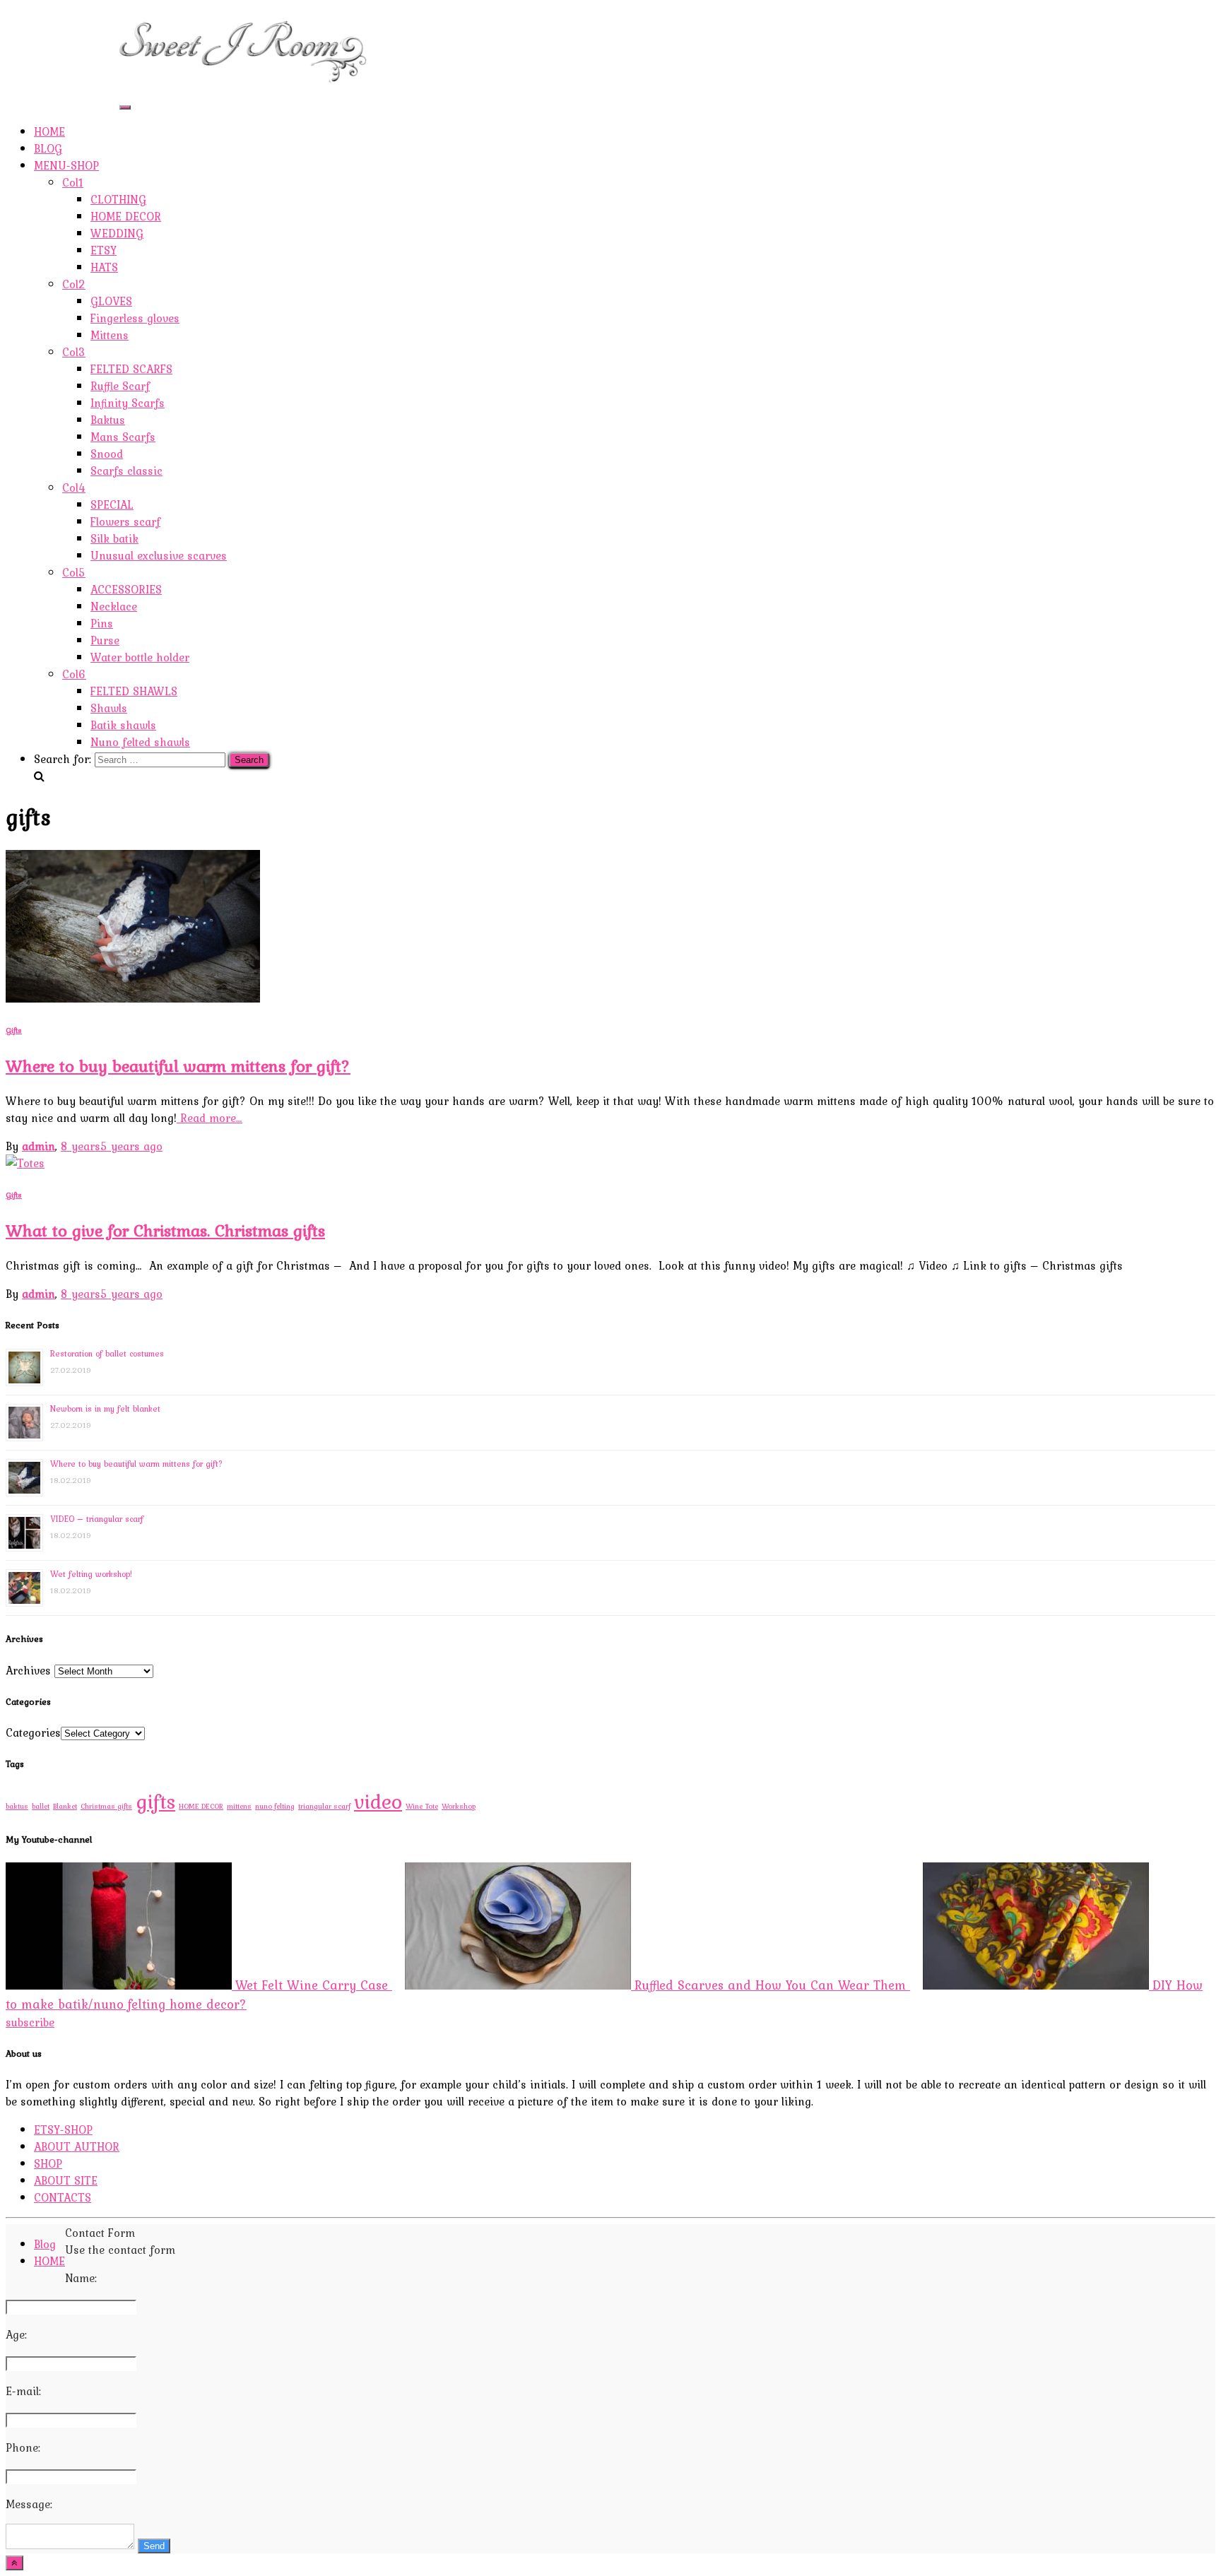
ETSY (104, 250)
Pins (102, 623)
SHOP (48, 59)
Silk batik (114, 538)
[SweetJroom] (243, 86)
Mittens (110, 335)
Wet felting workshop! (91, 1574)
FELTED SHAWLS (134, 691)
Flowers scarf (125, 521)
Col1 (73, 182)
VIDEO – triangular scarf (97, 1519)
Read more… (210, 1118)
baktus (17, 1806)
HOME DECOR (126, 216)
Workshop (459, 1806)
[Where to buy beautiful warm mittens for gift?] (133, 998)
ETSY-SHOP (63, 25)
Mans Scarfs (123, 437)
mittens (239, 1806)
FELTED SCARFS (131, 369)
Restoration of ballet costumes (107, 1354)
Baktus (108, 420)
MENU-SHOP (66, 165)
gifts (155, 1801)
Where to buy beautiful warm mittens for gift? (178, 1066)
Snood (107, 454)
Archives (28, 1670)
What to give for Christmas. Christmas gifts (165, 1230)
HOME (49, 131)
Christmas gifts (106, 1806)
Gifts (14, 1030)
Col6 (74, 674)
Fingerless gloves (135, 318)
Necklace (114, 606)
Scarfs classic (126, 471)
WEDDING (117, 233)
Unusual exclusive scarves (159, 555)
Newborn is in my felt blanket (105, 1409)
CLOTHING (118, 199)
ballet (41, 1806)
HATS (104, 267)
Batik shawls (123, 725)
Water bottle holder (140, 657)
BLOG (48, 148)
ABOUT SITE (66, 76)
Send (154, 2546)
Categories (33, 1732)
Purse (105, 640)
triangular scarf (324, 1806)
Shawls (109, 708)
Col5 (74, 572)
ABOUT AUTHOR (77, 42)
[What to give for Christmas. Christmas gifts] (25, 1163)
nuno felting (275, 1806)
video (378, 1801)
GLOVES (111, 301)
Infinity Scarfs (128, 403)
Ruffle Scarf (120, 386)
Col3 (74, 352)
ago (112, 1146)
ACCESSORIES (126, 589)
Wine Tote (422, 1806)
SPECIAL (112, 504)
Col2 (74, 284)
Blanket (65, 1806)
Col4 (74, 488)
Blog (45, 2244)
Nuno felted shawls (140, 742)
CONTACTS (63, 93)
